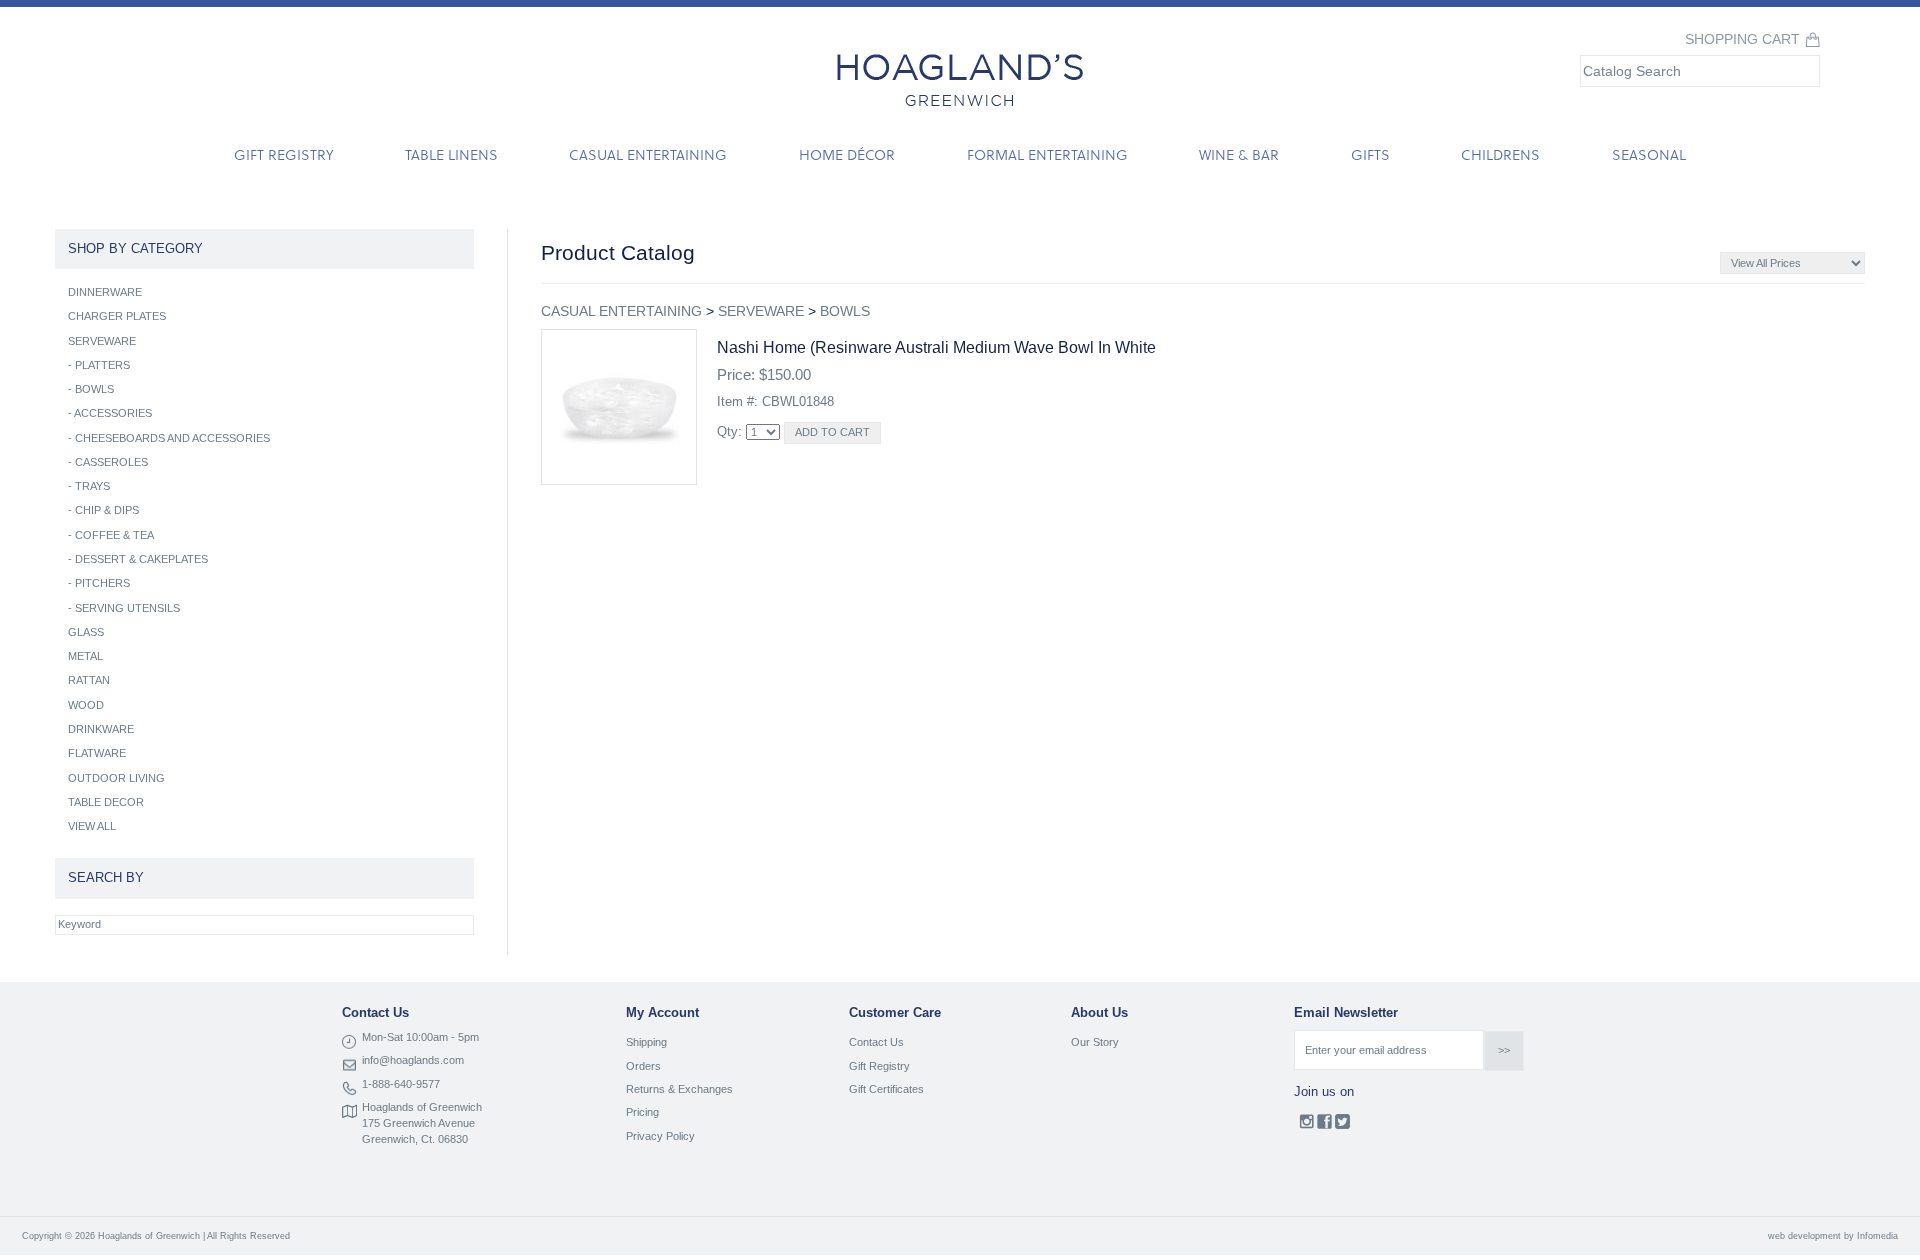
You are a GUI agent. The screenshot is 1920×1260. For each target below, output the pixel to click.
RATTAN (89, 680)
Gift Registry (283, 154)
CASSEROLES (111, 462)
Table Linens (451, 154)
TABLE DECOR (106, 802)
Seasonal (1649, 154)
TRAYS (92, 486)
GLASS (86, 632)
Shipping (646, 1042)
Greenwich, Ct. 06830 (415, 1139)
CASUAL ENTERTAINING (621, 311)
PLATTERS (102, 365)
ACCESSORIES (113, 413)
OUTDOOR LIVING (116, 778)
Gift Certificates (886, 1089)
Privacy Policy (660, 1136)
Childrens (1500, 154)
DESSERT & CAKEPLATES (141, 559)
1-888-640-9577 (401, 1084)
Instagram (1306, 1126)
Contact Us (876, 1042)
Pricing (642, 1112)
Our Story (1095, 1042)
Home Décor (847, 154)
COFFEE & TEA (114, 535)
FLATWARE (97, 753)
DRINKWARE (101, 729)
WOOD (86, 705)
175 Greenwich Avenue (418, 1123)
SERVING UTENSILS (127, 608)
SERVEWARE (761, 311)
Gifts (1370, 154)
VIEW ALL (92, 826)
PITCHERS (102, 583)
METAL (85, 656)
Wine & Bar (1239, 154)
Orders (643, 1066)
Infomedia (1877, 1236)
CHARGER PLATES (117, 316)
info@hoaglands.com (413, 1060)
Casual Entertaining (648, 154)
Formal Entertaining (1047, 154)
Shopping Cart (1742, 39)
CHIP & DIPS (107, 510)
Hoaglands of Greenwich (422, 1107)
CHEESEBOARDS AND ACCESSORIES (172, 438)
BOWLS (845, 311)
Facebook (1324, 1126)
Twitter (1342, 1126)
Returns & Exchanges (679, 1089)
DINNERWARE (105, 292)
